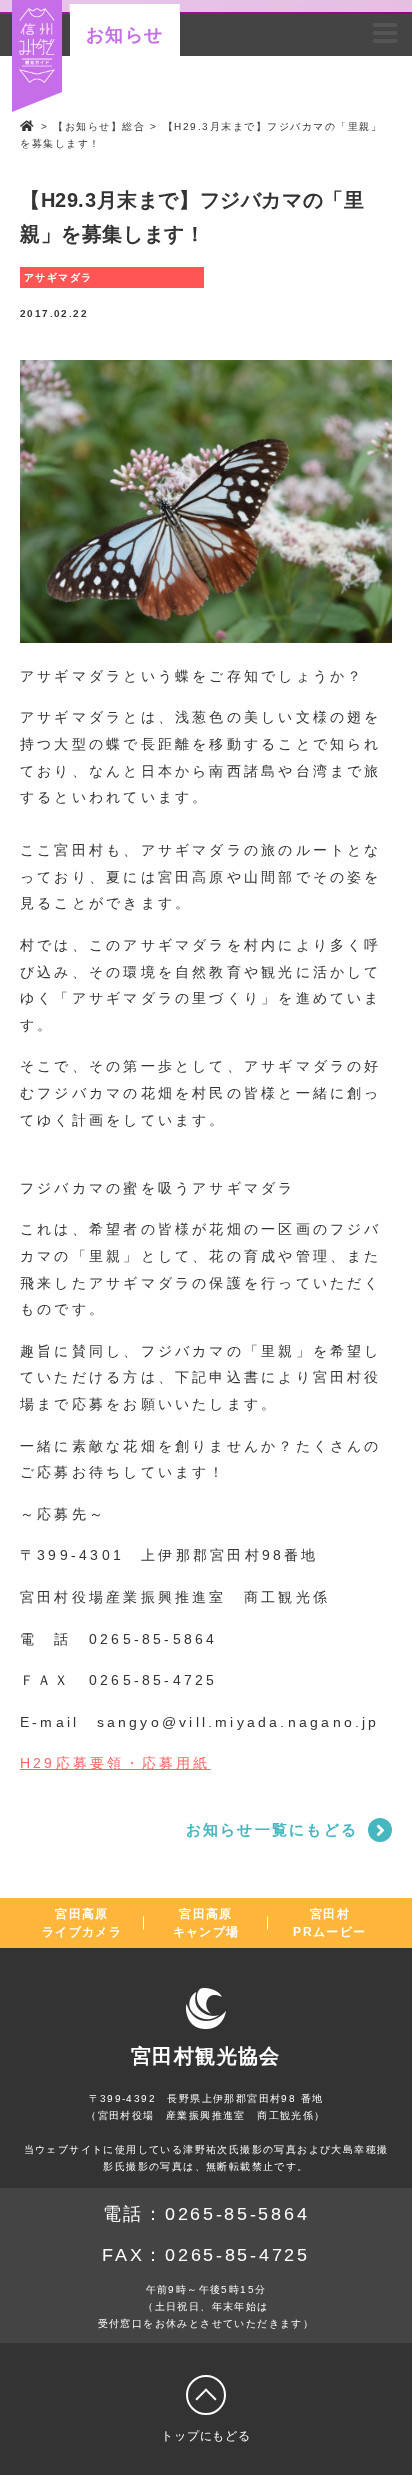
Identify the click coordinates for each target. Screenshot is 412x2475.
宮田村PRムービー (329, 1923)
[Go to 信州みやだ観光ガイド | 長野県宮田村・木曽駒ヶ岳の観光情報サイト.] (28, 126)
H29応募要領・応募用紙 (115, 1763)
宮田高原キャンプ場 (206, 1923)
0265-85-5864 (237, 2214)
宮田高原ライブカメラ (82, 1923)
